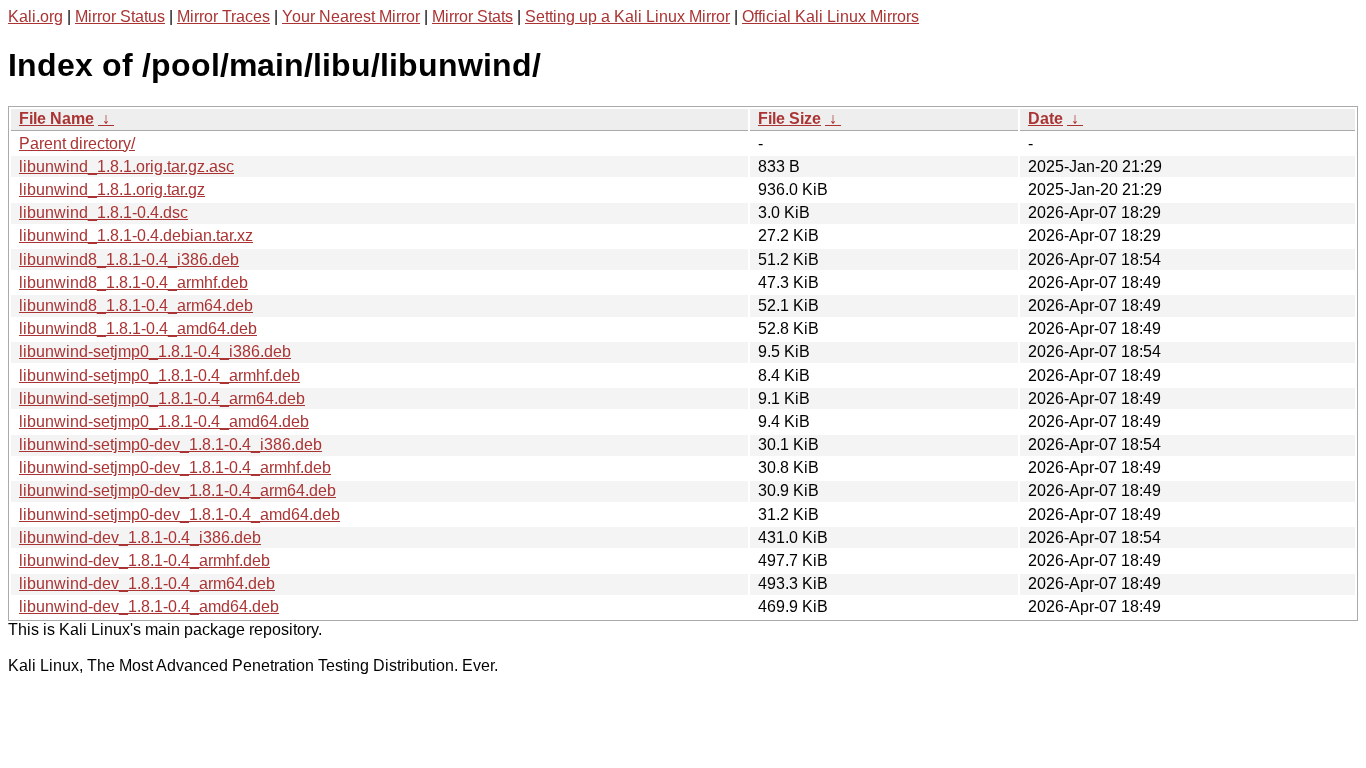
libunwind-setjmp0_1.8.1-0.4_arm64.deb (162, 398)
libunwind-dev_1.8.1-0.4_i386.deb (140, 537)
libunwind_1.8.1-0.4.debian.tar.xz (136, 235)
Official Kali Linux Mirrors (830, 16)
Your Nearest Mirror (351, 16)
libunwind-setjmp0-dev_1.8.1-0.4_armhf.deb (175, 467)
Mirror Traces (223, 16)
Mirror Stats (472, 16)
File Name (56, 118)
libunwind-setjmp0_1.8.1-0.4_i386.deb (155, 351)
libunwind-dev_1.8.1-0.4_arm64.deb (147, 583)
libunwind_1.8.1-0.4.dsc (103, 212)
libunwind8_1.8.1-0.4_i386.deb (129, 259)
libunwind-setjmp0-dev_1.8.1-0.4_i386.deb (170, 444)
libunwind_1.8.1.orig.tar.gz (112, 189)
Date (1045, 118)
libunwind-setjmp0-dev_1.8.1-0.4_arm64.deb (177, 490)
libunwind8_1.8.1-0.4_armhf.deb (133, 282)
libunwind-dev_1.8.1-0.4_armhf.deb (144, 560)
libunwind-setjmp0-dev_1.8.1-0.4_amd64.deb (179, 514)
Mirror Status (120, 16)
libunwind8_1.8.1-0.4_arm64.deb (136, 305)
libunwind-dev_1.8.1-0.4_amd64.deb (149, 606)
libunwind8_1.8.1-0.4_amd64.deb (138, 328)
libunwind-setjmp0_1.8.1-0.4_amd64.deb (164, 421)
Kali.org (35, 16)
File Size (789, 118)
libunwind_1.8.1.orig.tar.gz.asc (126, 166)
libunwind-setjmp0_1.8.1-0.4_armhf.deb (159, 375)
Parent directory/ (77, 143)
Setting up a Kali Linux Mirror (627, 16)
